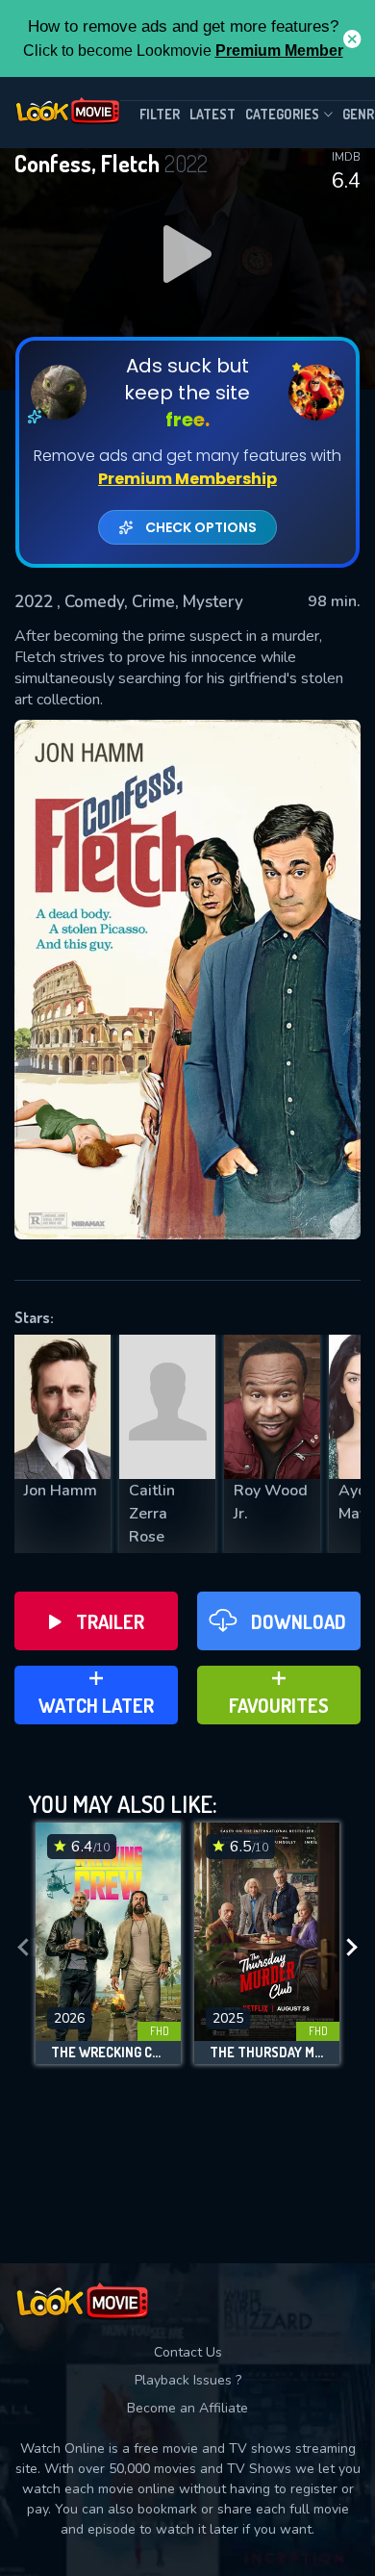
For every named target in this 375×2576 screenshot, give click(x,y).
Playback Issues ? (188, 2380)
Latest (212, 114)
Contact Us (188, 2352)
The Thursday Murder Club (267, 2053)
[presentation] (23, 1948)
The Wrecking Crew (108, 2053)
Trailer (110, 1621)
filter (160, 114)
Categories (282, 114)
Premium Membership (187, 479)
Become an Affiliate (187, 2408)
